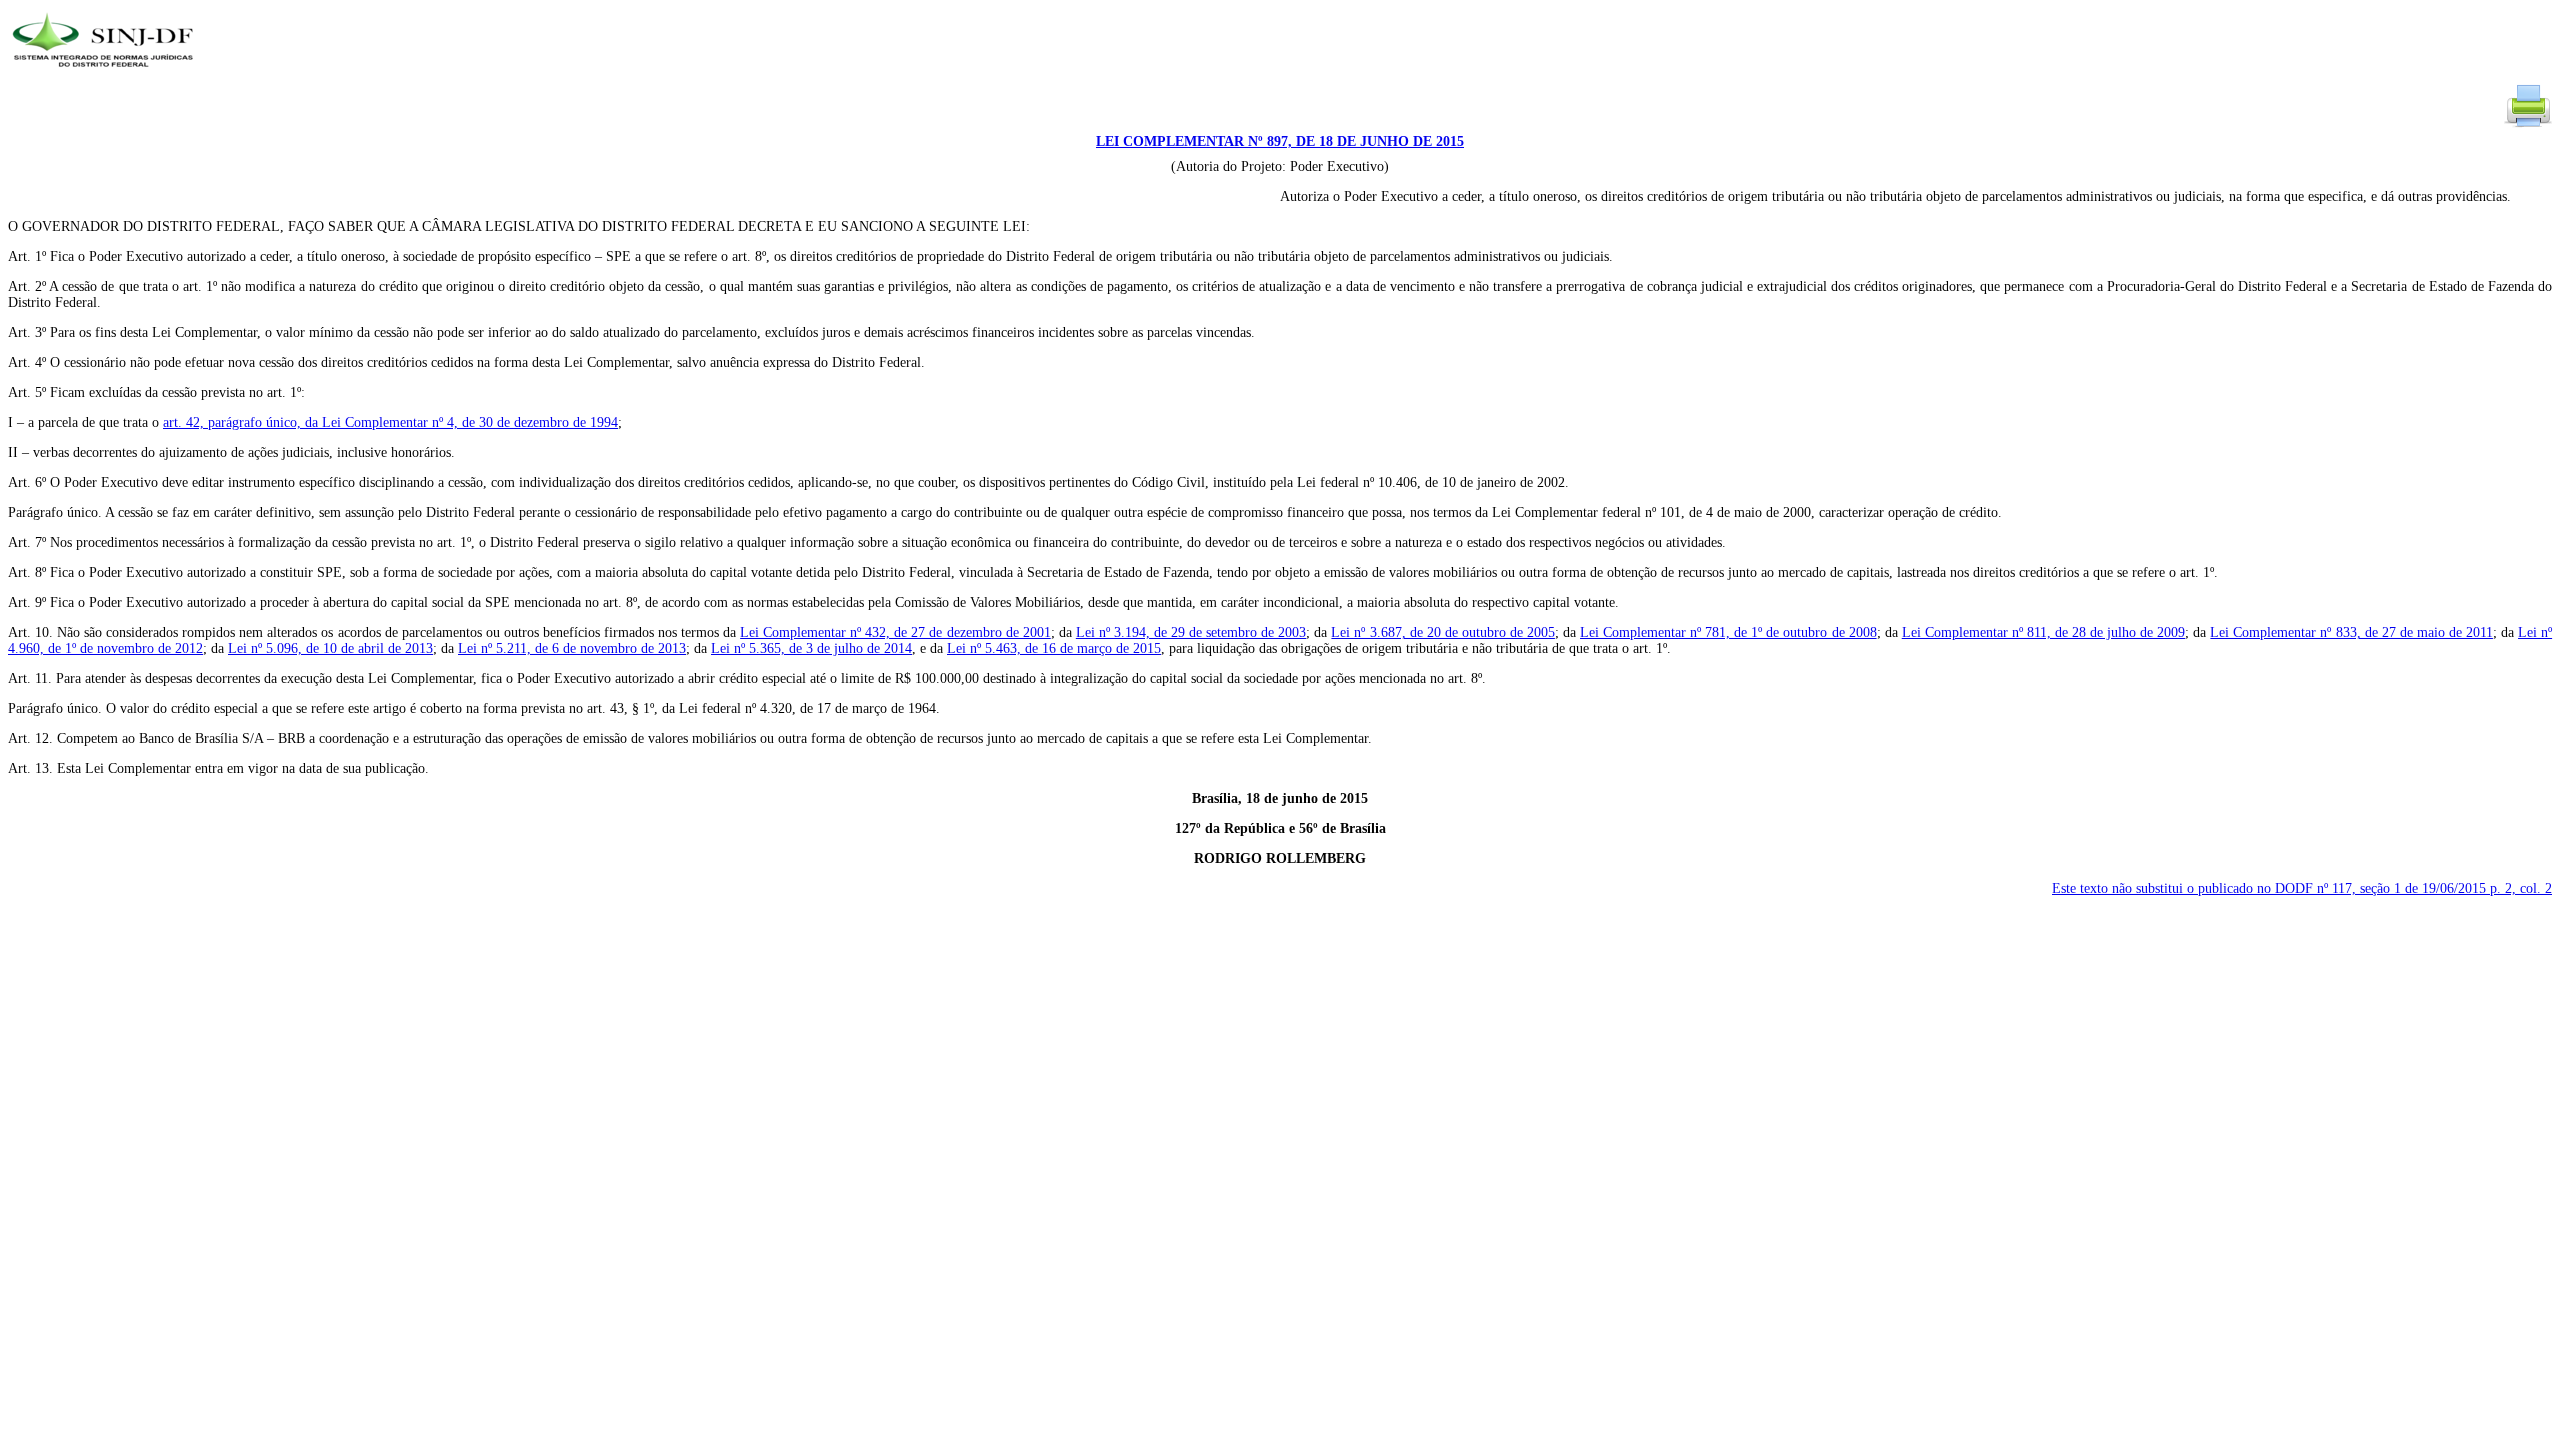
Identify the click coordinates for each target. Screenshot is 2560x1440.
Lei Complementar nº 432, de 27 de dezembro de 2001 (895, 632)
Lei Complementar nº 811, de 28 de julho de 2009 (2044, 632)
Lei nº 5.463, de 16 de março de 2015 (1054, 648)
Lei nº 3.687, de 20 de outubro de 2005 (1442, 632)
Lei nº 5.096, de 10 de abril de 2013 (330, 648)
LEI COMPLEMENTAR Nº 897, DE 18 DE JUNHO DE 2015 (1280, 141)
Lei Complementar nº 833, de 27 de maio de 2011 (2351, 632)
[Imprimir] (2528, 125)
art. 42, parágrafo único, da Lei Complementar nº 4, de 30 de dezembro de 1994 (390, 422)
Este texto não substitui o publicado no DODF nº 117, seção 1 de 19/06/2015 (2302, 888)
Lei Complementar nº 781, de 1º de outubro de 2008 (1728, 632)
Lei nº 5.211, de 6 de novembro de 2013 (572, 648)
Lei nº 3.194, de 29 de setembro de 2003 (1191, 632)
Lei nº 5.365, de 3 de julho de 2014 (811, 648)
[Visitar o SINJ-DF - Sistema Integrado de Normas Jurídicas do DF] (105, 73)
